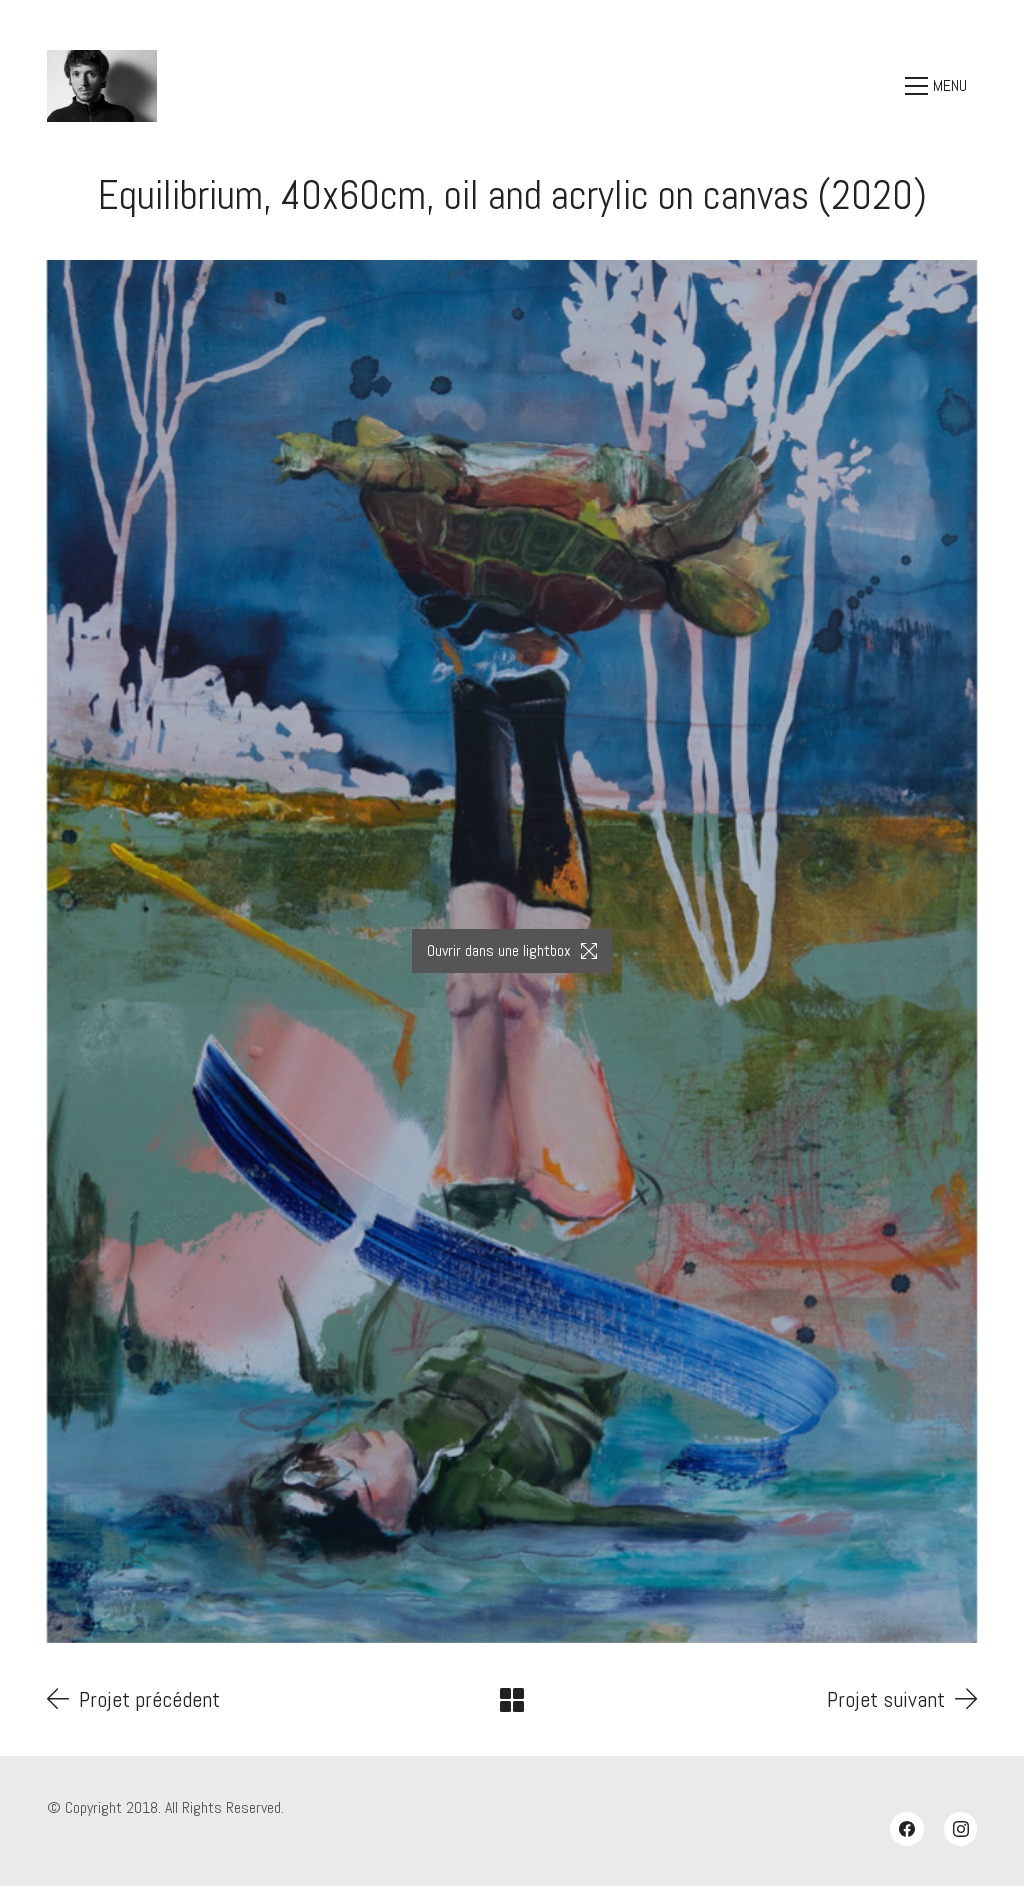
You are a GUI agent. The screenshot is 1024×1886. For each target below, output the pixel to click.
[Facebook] (907, 1829)
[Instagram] (961, 1829)
